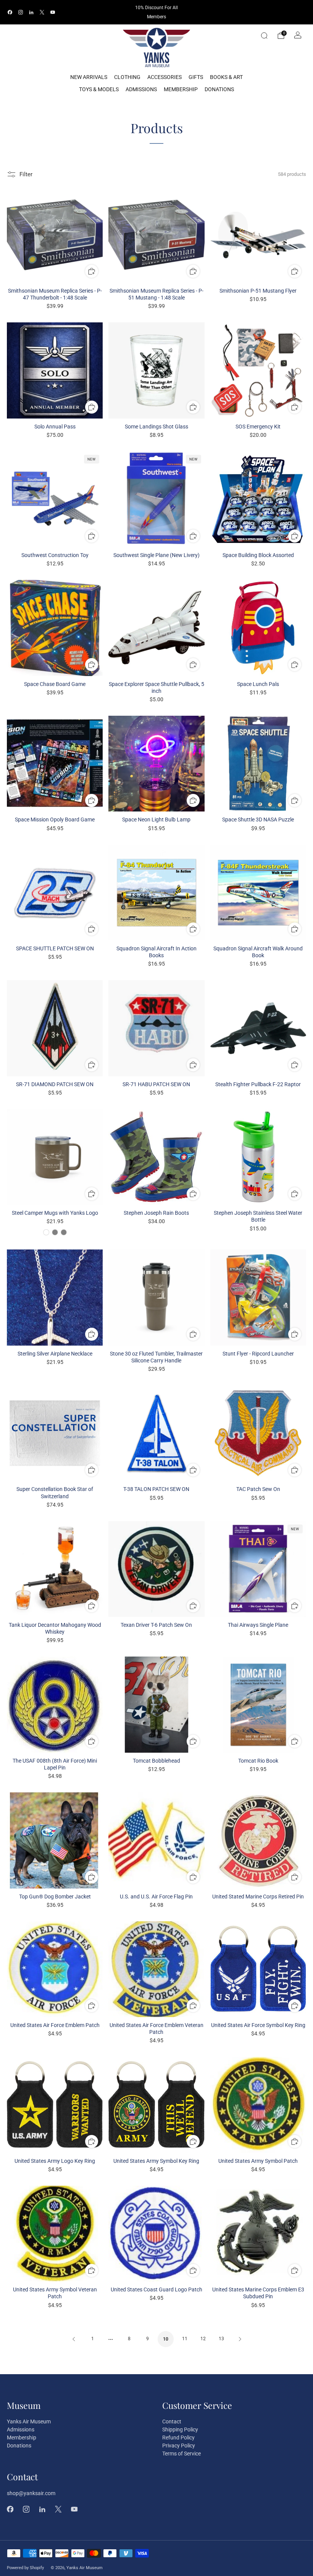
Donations (219, 89)
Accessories (165, 77)
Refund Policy (178, 2438)
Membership (181, 89)
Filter (26, 174)
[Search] (264, 35)
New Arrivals (89, 77)
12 (203, 2339)
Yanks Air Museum (29, 2421)
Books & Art (226, 77)
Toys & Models (99, 89)
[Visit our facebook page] (10, 12)
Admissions (141, 89)
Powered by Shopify (25, 2568)
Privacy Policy (179, 2446)
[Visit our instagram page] (21, 12)
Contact (172, 2421)
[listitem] (156, 12)
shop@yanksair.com (31, 2493)
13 (221, 2339)
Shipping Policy (180, 2429)
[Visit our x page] (42, 12)
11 (185, 2339)
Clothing (127, 77)
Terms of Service (182, 2454)
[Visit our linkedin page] (31, 12)
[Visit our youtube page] (53, 12)
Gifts (196, 77)
